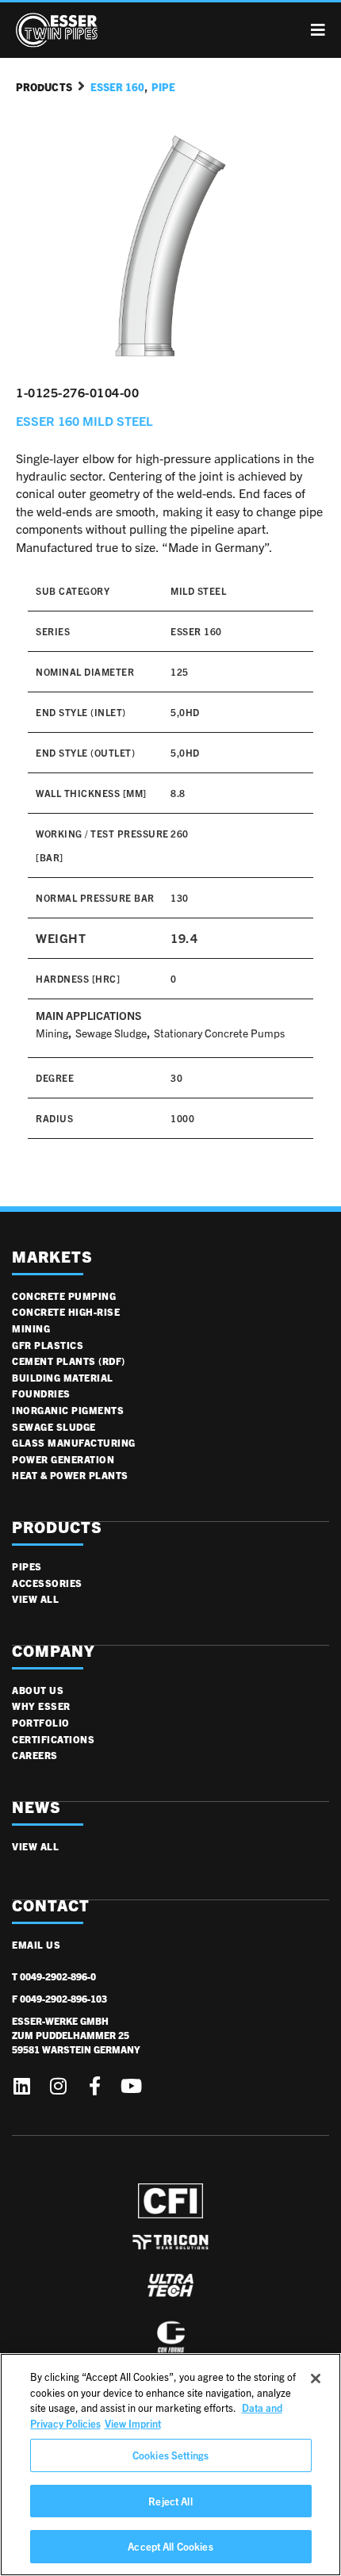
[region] (170, 2465)
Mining (52, 1033)
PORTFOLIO (41, 1722)
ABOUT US (38, 1690)
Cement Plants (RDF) (69, 1361)
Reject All (170, 2501)
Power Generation (63, 1459)
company (54, 1651)
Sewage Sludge (111, 1033)
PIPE (163, 87)
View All (35, 1598)
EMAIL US (36, 1944)
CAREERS (35, 1755)
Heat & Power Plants (70, 1475)
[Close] (316, 2379)
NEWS (36, 1807)
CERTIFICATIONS (53, 1739)
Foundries (41, 1393)
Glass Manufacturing (74, 1442)
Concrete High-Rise (66, 1311)
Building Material (63, 1377)
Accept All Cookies (170, 2546)
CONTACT (51, 1905)
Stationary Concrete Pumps (219, 1033)
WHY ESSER (41, 1706)
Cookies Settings (170, 2455)
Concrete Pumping (64, 1296)
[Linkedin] (21, 2086)
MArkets (52, 1257)
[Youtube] (131, 2086)
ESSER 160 (117, 87)
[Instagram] (58, 2086)
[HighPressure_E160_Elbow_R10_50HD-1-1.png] (170, 254)
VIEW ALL (35, 1846)
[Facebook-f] (94, 2086)
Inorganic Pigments (68, 1410)
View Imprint (133, 2423)
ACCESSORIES (47, 1583)
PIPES (27, 1566)
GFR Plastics (48, 1345)
